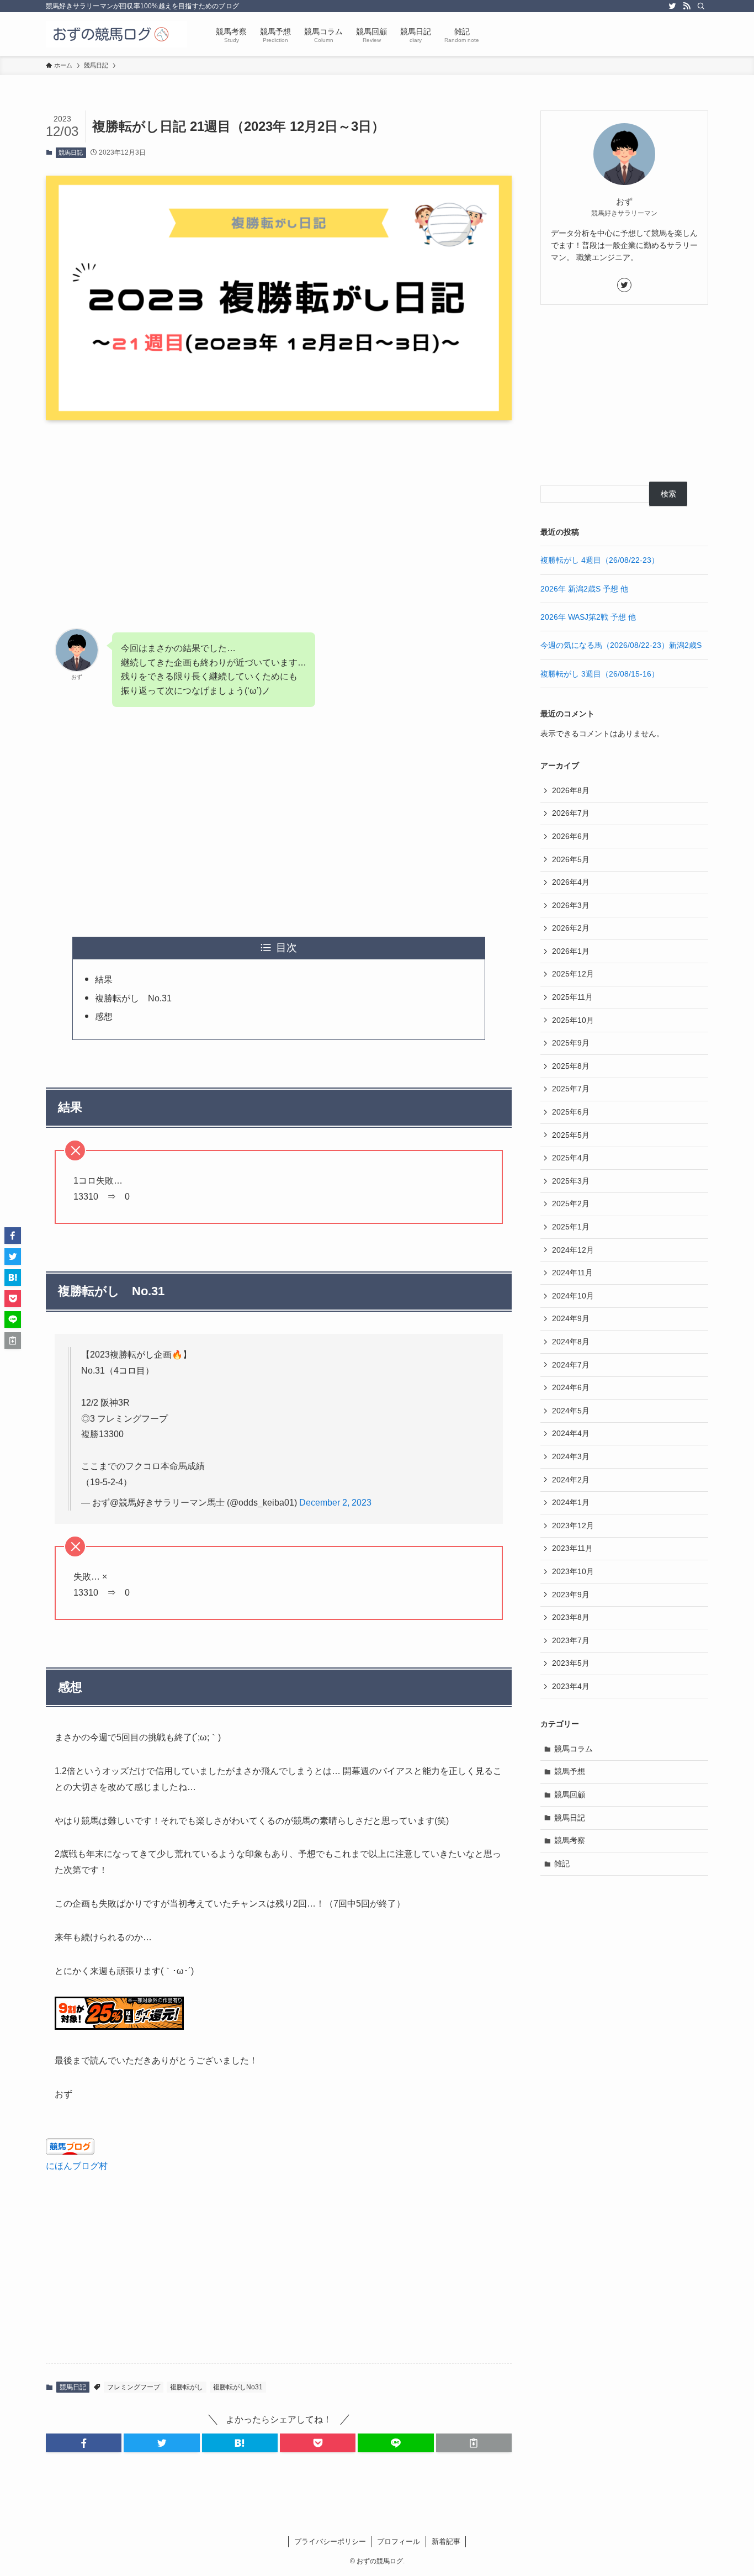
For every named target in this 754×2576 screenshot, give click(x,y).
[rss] (687, 6)
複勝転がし (187, 2387)
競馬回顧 (570, 1794)
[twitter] (672, 6)
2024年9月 (571, 1318)
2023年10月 (573, 1571)
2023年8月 (571, 1617)
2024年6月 (571, 1387)
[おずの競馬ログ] (116, 34)
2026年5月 (571, 859)
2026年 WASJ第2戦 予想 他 (588, 617)
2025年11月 (572, 997)
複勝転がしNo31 (238, 2387)
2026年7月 (571, 813)
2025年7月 (571, 1089)
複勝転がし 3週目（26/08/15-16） (600, 674)
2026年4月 (571, 882)
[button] (84, 2443)
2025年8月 (571, 1066)
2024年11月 (572, 1273)
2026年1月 (571, 951)
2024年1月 (571, 1502)
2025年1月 (571, 1227)
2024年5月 (571, 1411)
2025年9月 (571, 1043)
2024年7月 (571, 1365)
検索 (668, 494)
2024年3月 (571, 1456)
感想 (104, 1017)
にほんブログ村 (77, 2166)
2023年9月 (571, 1595)
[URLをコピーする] (474, 2443)
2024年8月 (571, 1342)
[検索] (701, 6)
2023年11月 (572, 1548)
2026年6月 (571, 836)
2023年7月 (571, 1640)
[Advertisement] (279, 515)
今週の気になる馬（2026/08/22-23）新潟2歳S (621, 645)
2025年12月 (573, 974)
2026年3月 (571, 905)
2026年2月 (571, 928)
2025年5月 (571, 1135)
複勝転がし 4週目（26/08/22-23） (600, 560)
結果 (104, 980)
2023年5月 (571, 1663)
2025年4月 (571, 1158)
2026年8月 (571, 790)
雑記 (562, 1864)
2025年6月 (571, 1112)
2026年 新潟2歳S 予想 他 (584, 589)
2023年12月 (573, 1525)
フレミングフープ (134, 2387)
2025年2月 (571, 1203)
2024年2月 (571, 1480)
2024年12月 (573, 1250)
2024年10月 (573, 1296)
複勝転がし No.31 (133, 998)
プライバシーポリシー (330, 2541)
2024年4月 (571, 1433)
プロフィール (399, 2541)
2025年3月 (571, 1181)
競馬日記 (71, 152)
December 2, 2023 (335, 1503)
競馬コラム (574, 1749)
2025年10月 (573, 1020)
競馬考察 (570, 1840)
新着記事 (446, 2541)
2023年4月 (571, 1686)
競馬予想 (570, 1771)
